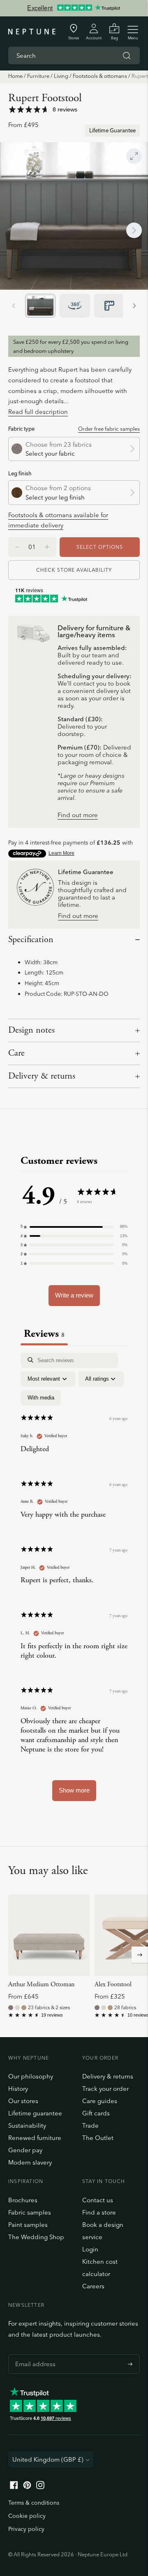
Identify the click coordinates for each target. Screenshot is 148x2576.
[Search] (127, 56)
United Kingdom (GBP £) (48, 2459)
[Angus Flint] (11, 2008)
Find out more (78, 815)
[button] (74, 1227)
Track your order (105, 2089)
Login (90, 2249)
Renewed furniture (35, 2138)
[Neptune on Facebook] (14, 2487)
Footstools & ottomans (100, 76)
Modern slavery (30, 2162)
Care (16, 1053)
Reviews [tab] (44, 1334)
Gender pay (25, 2150)
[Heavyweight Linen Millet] (24, 2008)
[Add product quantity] (17, 547)
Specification (31, 940)
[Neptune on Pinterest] (27, 2487)
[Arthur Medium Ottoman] (49, 1935)
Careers (93, 2286)
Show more (74, 1790)
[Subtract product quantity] (47, 547)
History (18, 2089)
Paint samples (28, 2225)
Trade (90, 2125)
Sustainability (27, 2125)
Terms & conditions (34, 2503)
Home (15, 76)
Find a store (99, 2212)
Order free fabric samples (109, 429)
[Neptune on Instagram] (40, 2487)
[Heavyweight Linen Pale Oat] (17, 2008)
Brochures (23, 2200)
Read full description (38, 412)
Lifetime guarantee (35, 2113)
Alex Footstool (113, 1984)
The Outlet (98, 2138)
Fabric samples (30, 2212)
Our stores (23, 2101)
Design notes (31, 1030)
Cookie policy (27, 2516)
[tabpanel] (74, 1581)
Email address (33, 2354)
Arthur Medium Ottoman (41, 1984)
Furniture (38, 76)
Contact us (98, 2200)
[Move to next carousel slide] (140, 1955)
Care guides (100, 2101)
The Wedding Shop (36, 2237)
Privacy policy (26, 2529)
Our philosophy (31, 2076)
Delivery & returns (42, 1076)
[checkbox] (41, 1398)
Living (61, 76)
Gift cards (96, 2113)
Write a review (74, 1295)
